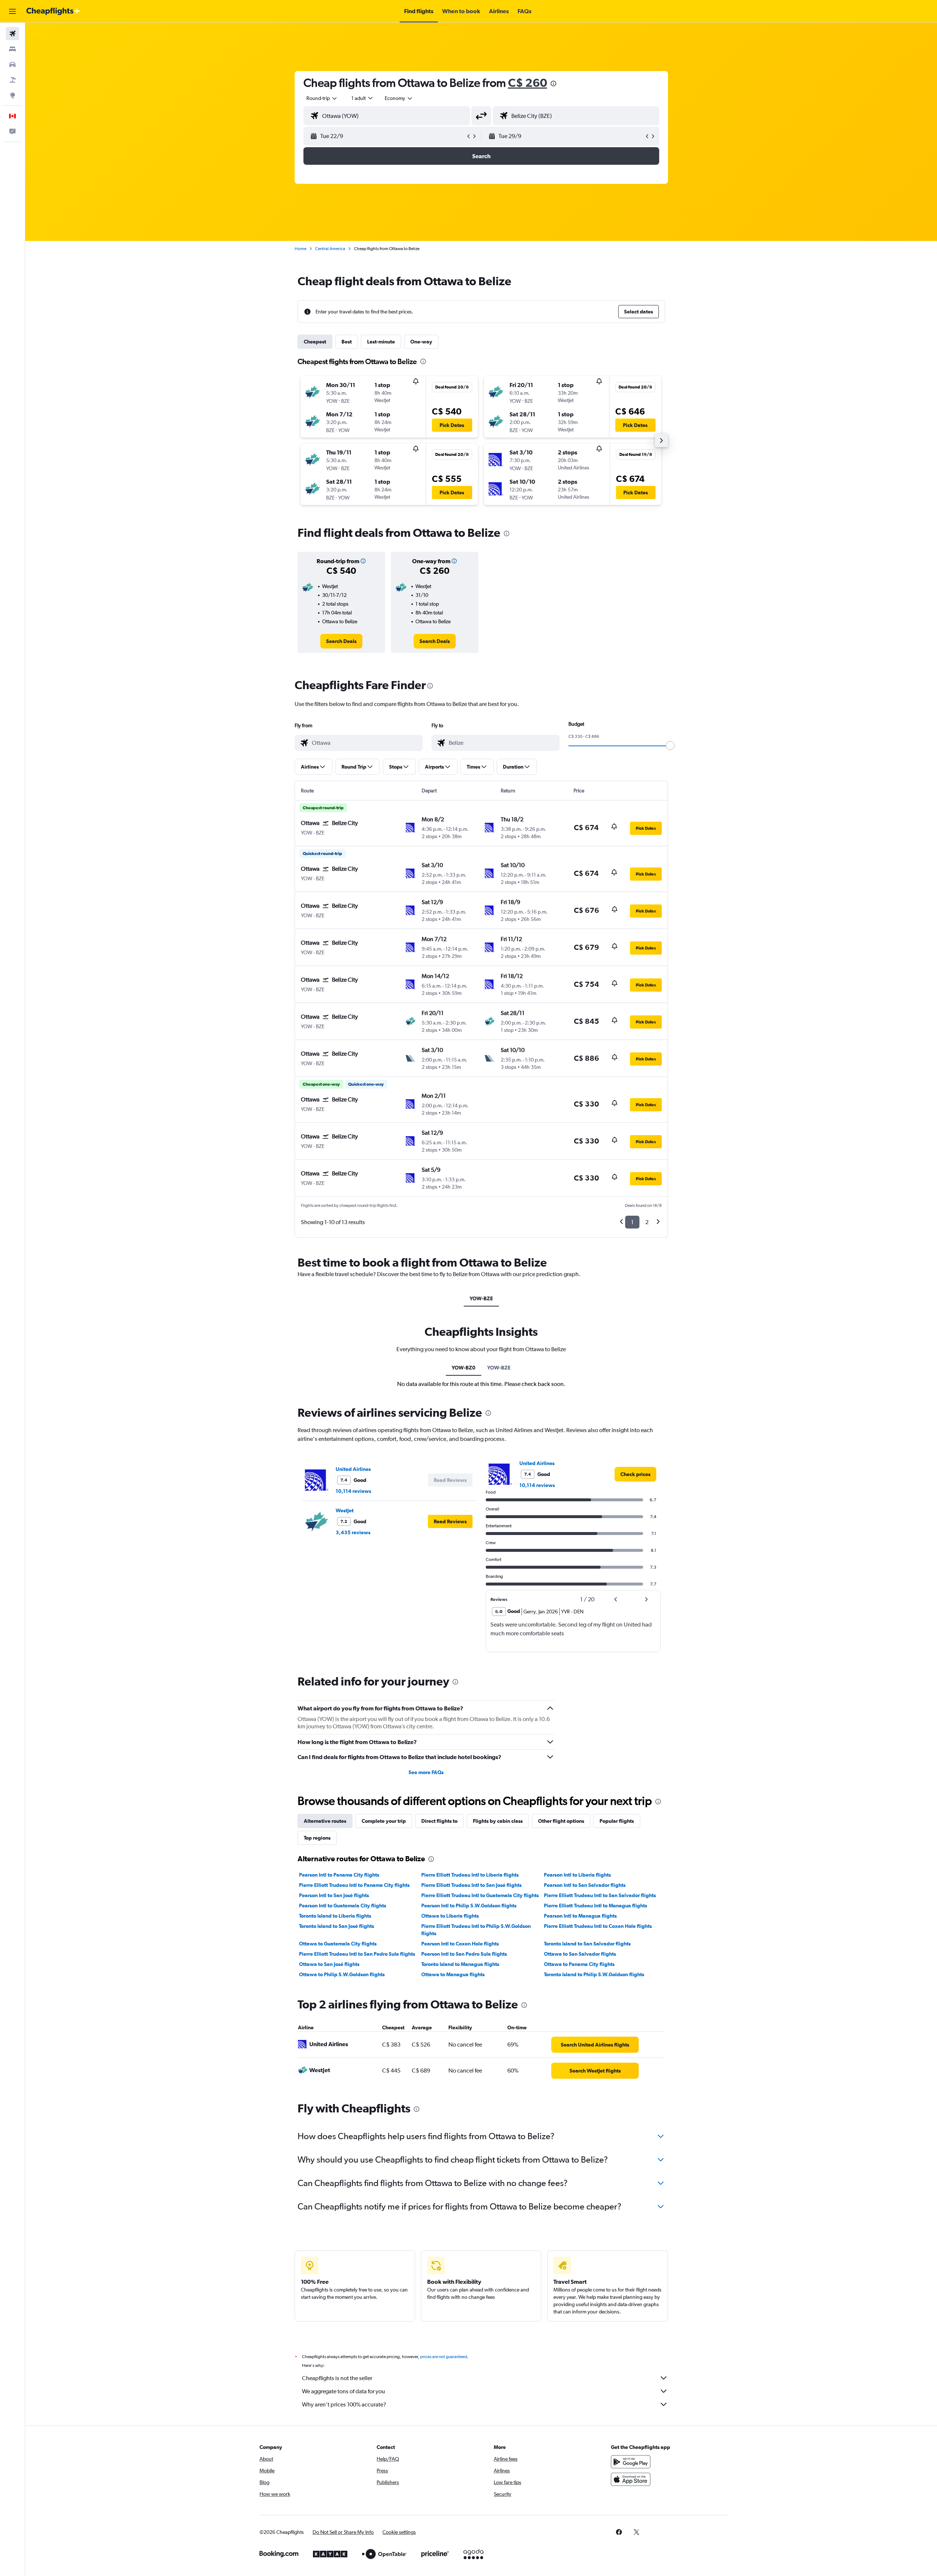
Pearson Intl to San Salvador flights (585, 1885)
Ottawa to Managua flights (453, 1974)
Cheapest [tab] (315, 342)
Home (300, 249)
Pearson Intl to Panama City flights (339, 1875)
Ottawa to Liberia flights (450, 1916)
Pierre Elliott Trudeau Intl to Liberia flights (470, 1875)
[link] (341, 641)
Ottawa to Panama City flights (579, 1964)
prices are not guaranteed (444, 2357)
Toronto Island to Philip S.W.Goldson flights (594, 1974)
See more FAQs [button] (426, 1772)
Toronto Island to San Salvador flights (587, 1944)
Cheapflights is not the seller (337, 2378)
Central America (330, 249)
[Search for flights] (12, 34)
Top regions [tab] (317, 1838)
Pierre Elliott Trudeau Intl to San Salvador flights (600, 1895)
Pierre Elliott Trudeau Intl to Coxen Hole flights (598, 1926)
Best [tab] (347, 342)
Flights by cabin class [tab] (498, 1821)
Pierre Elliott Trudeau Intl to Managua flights (596, 1906)
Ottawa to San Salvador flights (580, 1954)
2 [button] (647, 1222)
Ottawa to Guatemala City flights (338, 1944)
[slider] (670, 746)
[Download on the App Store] (631, 2479)
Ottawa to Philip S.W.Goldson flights (342, 1974)
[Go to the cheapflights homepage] (53, 11)
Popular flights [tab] (617, 1821)
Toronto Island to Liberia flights (335, 1916)
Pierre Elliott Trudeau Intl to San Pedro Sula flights (357, 1954)
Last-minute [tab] (381, 342)
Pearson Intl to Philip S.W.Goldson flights (469, 1906)
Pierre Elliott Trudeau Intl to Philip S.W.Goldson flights (476, 1930)
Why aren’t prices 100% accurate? (344, 2404)
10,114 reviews (353, 1491)
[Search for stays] (12, 49)
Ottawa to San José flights (329, 1964)
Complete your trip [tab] (384, 1821)
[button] (12, 11)
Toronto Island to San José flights (337, 1926)
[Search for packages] (12, 80)
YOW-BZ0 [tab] (464, 1368)
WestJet (345, 1510)
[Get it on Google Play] (631, 2462)
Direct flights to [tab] (439, 1821)
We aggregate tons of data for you (344, 2391)
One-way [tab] (421, 342)
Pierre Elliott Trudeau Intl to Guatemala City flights (480, 1895)
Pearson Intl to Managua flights (580, 1916)
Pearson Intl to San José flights (334, 1895)
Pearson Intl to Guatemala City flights (343, 1906)
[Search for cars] (12, 64)
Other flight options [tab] (561, 1821)
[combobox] (322, 98)
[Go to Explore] (12, 95)
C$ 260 (528, 83)
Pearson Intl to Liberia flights (577, 1875)
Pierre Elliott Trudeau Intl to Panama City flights (354, 1885)
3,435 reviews (353, 1532)
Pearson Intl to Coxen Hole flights (460, 1944)
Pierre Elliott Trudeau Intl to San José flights (471, 1885)
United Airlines (353, 1469)
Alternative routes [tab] (325, 1821)
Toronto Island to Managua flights (460, 1964)
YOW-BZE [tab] (481, 1298)
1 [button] (632, 1222)
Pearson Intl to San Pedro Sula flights (464, 1954)
